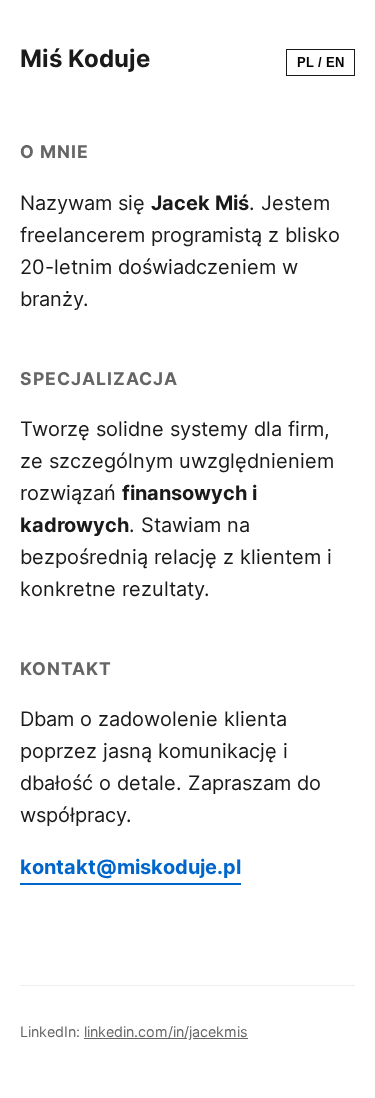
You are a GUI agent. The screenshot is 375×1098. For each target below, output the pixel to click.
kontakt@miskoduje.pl (130, 867)
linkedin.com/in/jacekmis (166, 1031)
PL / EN (320, 62)
